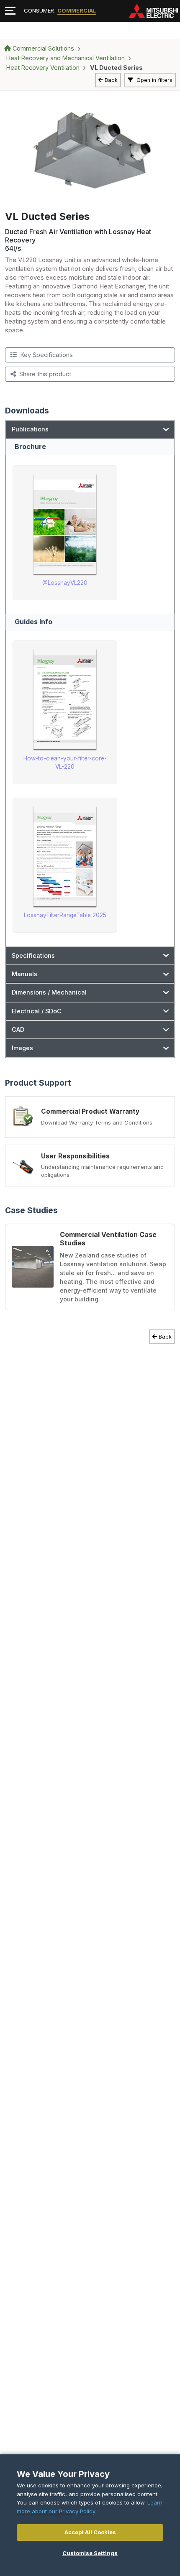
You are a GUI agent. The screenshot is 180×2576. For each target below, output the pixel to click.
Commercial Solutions (43, 48)
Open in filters (154, 80)
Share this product (45, 374)
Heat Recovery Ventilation (43, 68)
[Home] (153, 11)
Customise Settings (90, 2553)
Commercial (77, 10)
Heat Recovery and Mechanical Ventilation (66, 58)
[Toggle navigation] (10, 11)
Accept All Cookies (90, 2532)
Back (111, 80)
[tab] (90, 429)
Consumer (39, 10)
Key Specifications (46, 355)
